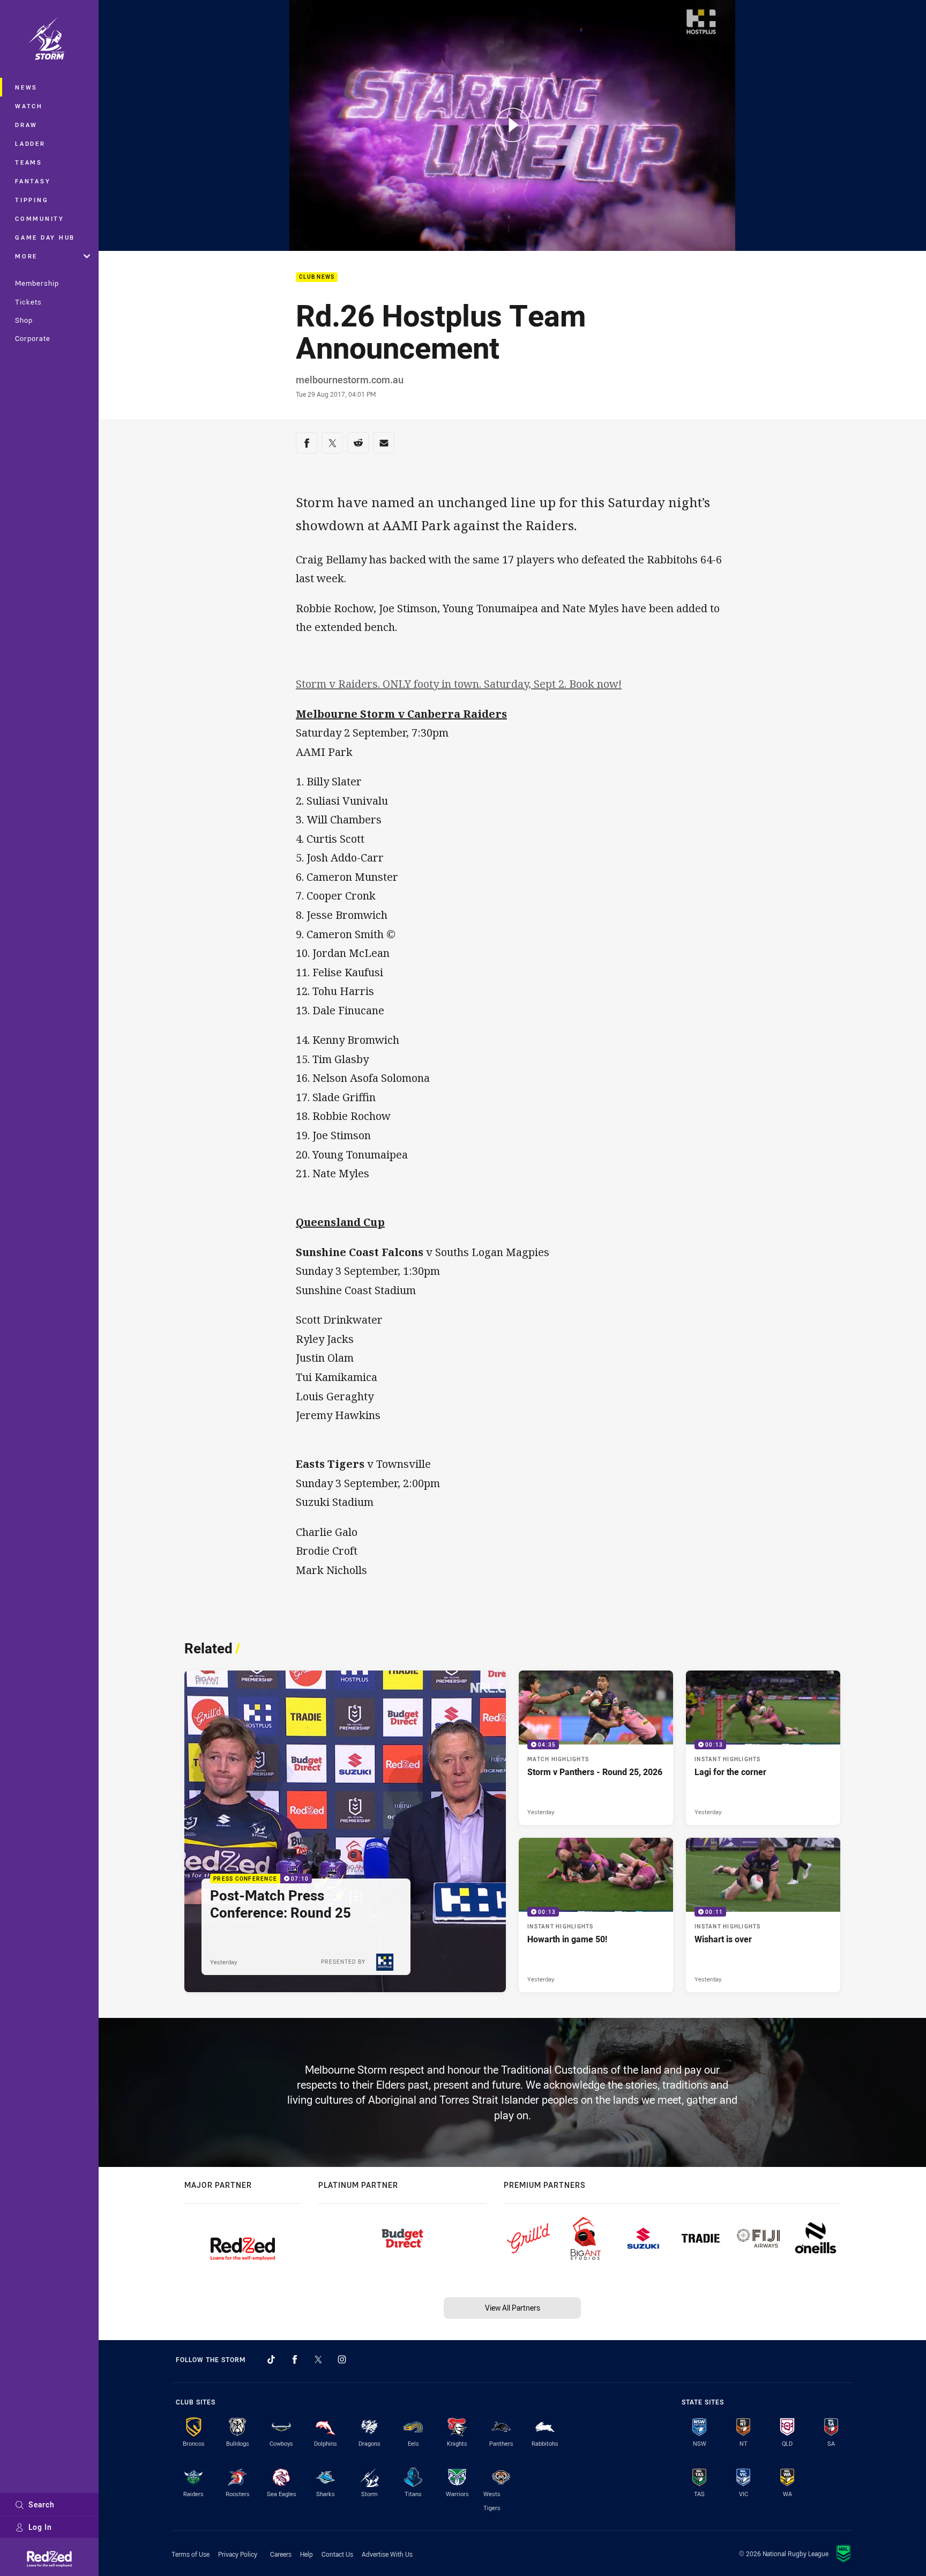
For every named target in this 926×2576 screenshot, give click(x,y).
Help (307, 2554)
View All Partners (513, 2308)
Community (40, 218)
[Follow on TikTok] (271, 2359)
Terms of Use (191, 2554)
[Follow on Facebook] (295, 2359)
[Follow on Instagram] (342, 2359)
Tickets (28, 302)
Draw (26, 125)
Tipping (32, 200)
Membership (37, 283)
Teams (29, 162)
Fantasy (33, 181)
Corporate (33, 338)
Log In (40, 2527)
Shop (24, 320)
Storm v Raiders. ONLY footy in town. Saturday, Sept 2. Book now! (459, 684)
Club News (317, 277)
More (26, 256)
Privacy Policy (238, 2554)
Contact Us (337, 2554)
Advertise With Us (387, 2554)
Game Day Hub (45, 237)
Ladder (30, 143)
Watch (29, 106)
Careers (281, 2554)
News (26, 87)
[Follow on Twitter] (318, 2359)
